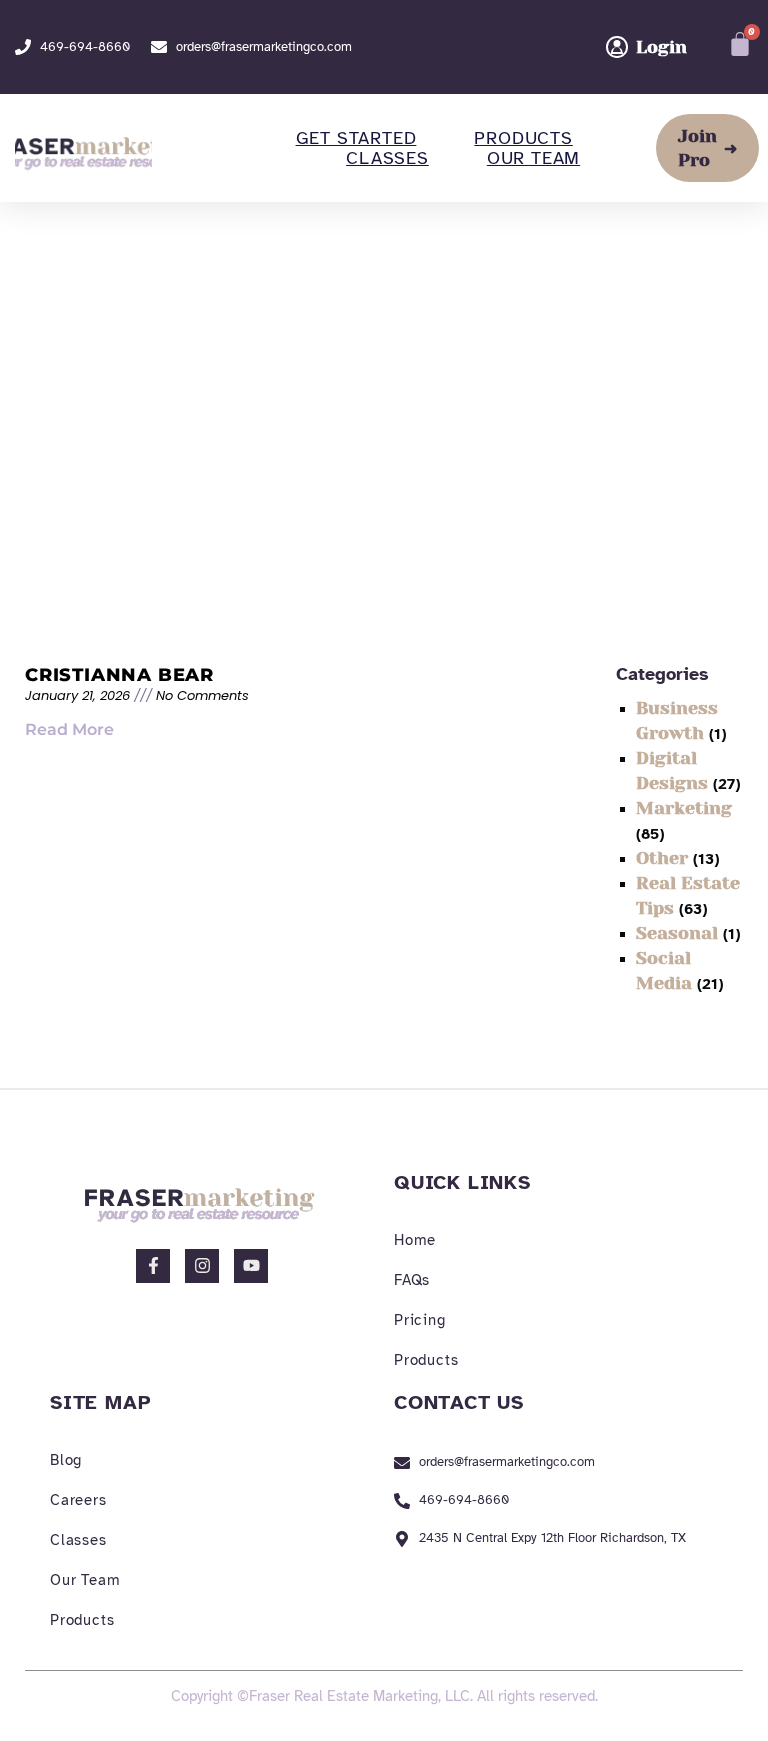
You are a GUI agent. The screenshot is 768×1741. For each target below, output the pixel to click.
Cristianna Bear (119, 675)
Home (415, 1240)
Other (662, 858)
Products (523, 138)
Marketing (684, 808)
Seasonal (677, 933)
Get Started (356, 138)
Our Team (533, 158)
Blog (66, 1460)
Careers (78, 1500)
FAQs (412, 1280)
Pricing (420, 1320)
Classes (387, 158)
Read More (69, 729)
